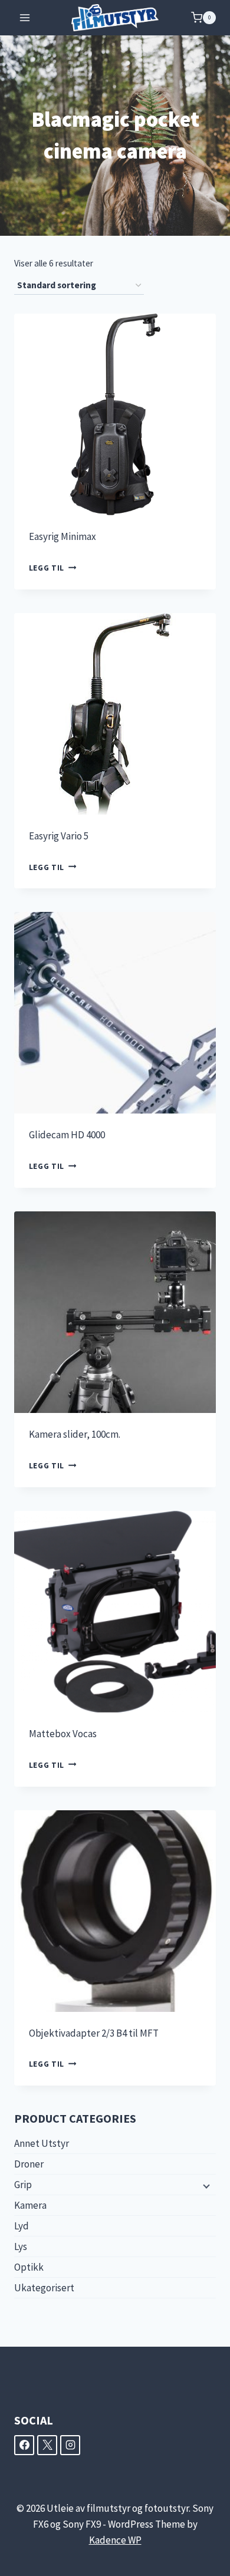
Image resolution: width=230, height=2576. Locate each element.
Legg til (47, 568)
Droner (29, 2164)
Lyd (22, 2226)
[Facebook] (24, 2445)
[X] (47, 2445)
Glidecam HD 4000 (67, 1135)
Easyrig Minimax (63, 536)
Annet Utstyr (42, 2143)
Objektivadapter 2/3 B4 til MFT (94, 2033)
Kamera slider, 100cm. (75, 1434)
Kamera (30, 2205)
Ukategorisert (44, 2288)
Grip (23, 2185)
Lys (21, 2246)
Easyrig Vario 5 (59, 836)
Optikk (29, 2267)
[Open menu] (25, 17)
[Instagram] (70, 2445)
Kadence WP (115, 2540)
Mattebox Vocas (63, 1734)
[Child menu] (205, 2185)
